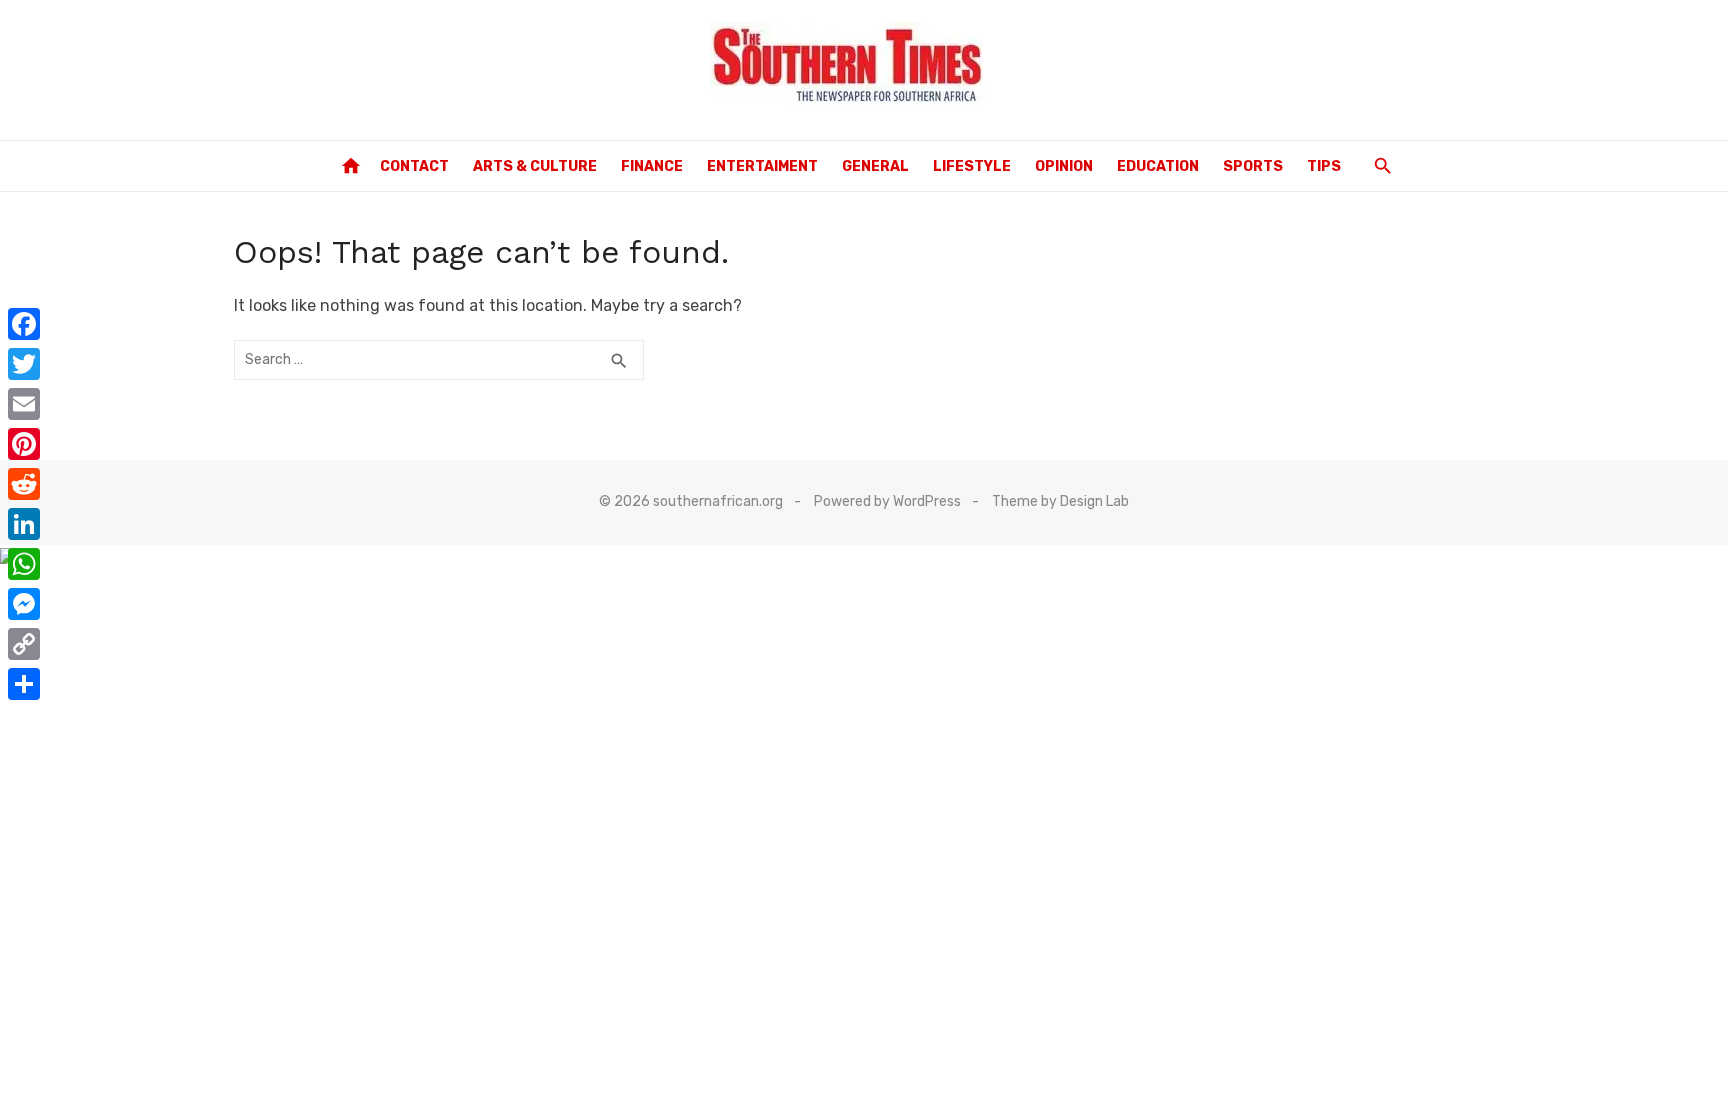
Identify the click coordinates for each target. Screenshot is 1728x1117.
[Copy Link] (24, 644)
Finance (652, 166)
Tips (1324, 166)
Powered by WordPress (887, 501)
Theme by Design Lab (1060, 501)
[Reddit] (24, 484)
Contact (414, 166)
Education (1158, 166)
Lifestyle (972, 166)
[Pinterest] (24, 444)
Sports (1253, 166)
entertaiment (762, 166)
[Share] (24, 684)
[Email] (24, 404)
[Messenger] (24, 604)
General (875, 166)
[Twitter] (24, 364)
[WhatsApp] (24, 564)
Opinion (1064, 166)
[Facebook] (24, 324)
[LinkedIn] (24, 524)
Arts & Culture (535, 166)
